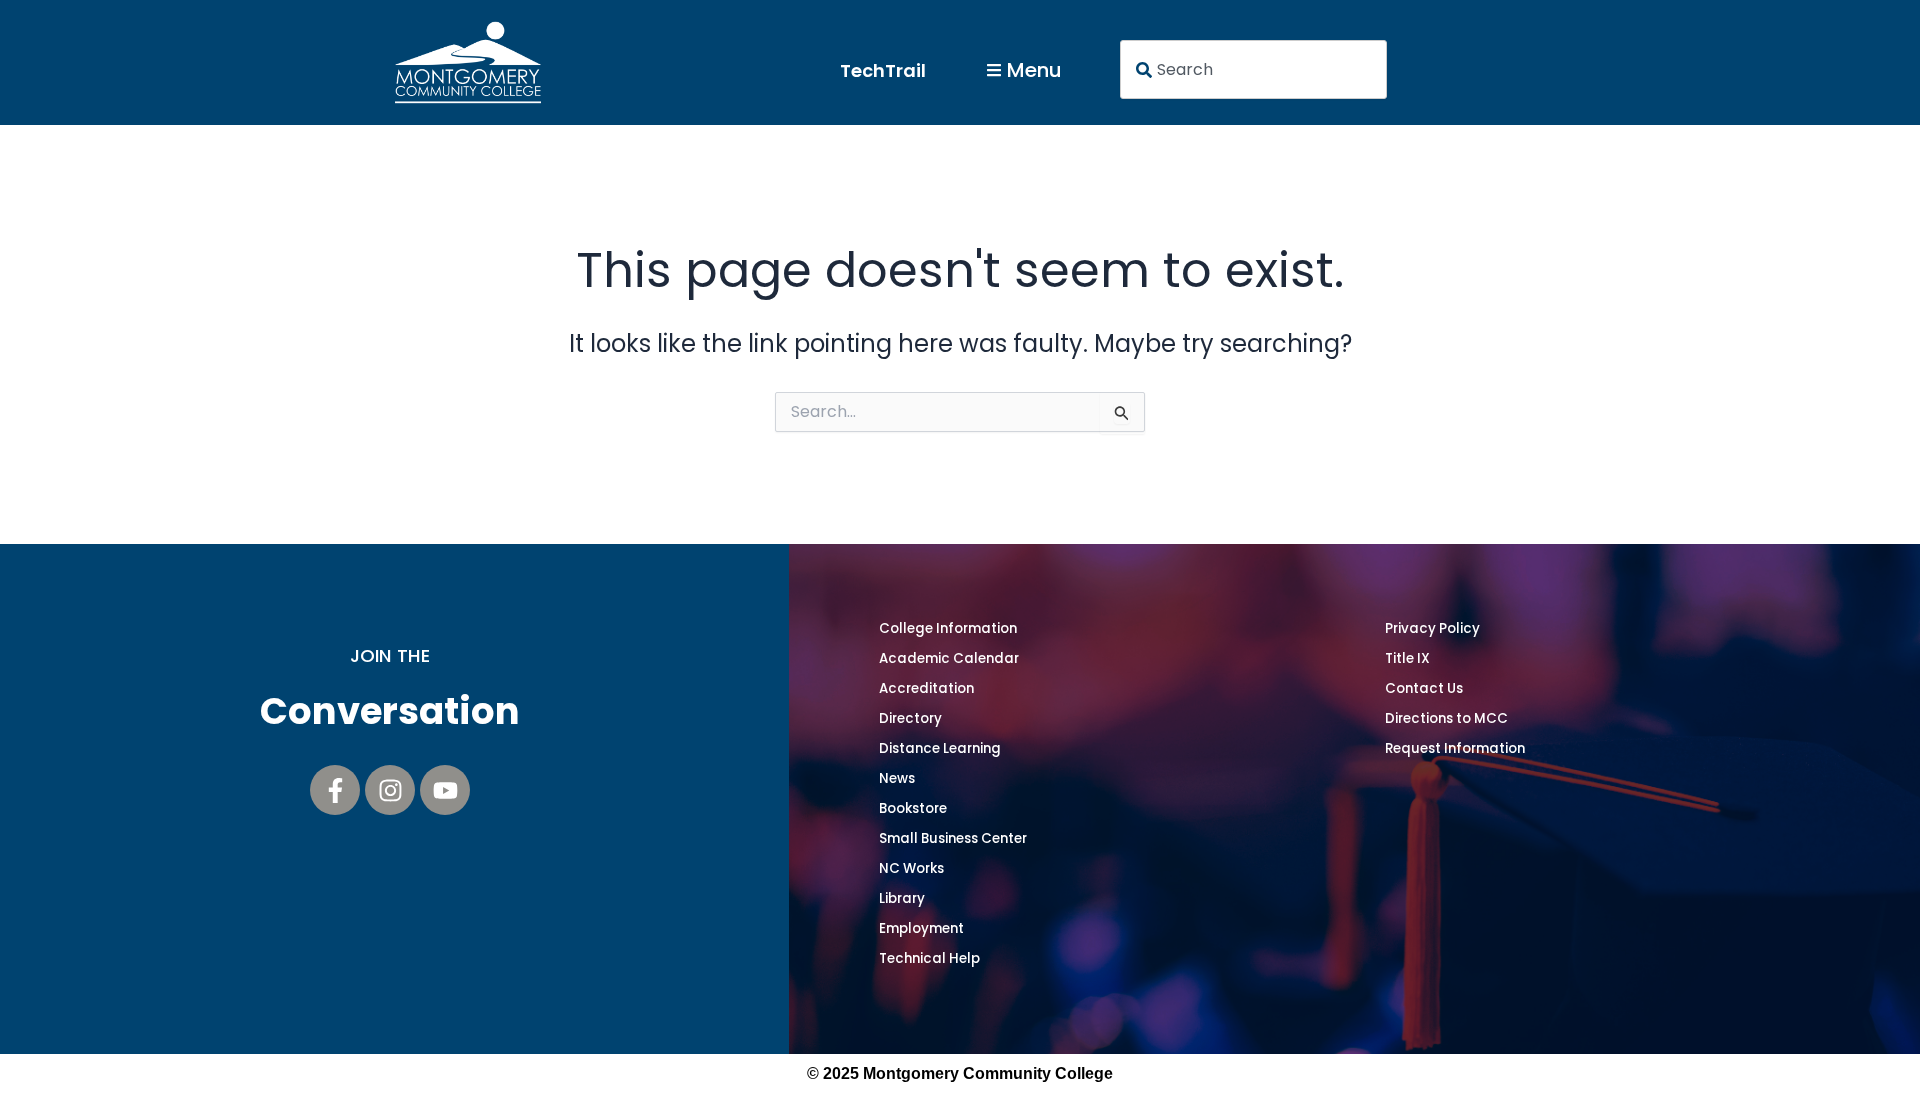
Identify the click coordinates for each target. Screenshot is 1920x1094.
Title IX (1407, 658)
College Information (948, 628)
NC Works (911, 868)
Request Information (1455, 748)
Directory (910, 718)
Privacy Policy (1432, 628)
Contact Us (1424, 688)
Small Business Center (953, 838)
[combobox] (1254, 69)
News (897, 778)
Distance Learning (940, 748)
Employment (921, 928)
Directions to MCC (1446, 718)
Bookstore (913, 808)
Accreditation (926, 688)
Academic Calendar (949, 658)
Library (902, 898)
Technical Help (929, 958)
